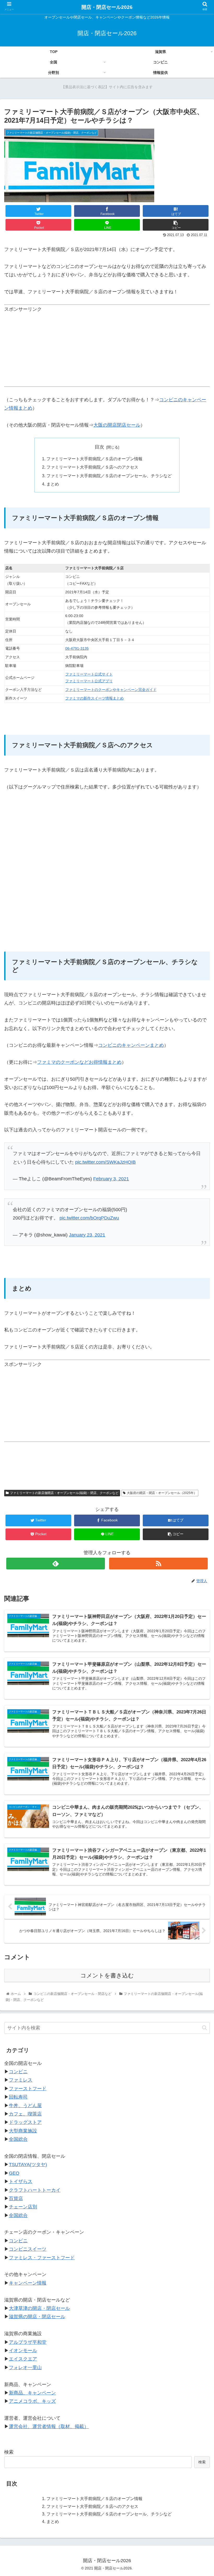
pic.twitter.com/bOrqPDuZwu (89, 1218)
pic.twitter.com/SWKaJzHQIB (105, 1162)
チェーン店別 (23, 2207)
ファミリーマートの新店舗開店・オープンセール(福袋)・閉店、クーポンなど (64, 1493)
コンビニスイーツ (28, 2249)
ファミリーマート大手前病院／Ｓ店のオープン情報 (94, 459)
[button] (204, 2028)
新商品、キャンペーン (32, 2393)
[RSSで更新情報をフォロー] (158, 1564)
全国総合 (18, 2139)
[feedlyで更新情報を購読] (56, 1564)
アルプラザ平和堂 (28, 2342)
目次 (99, 447)
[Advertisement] (107, 350)
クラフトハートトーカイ (35, 2190)
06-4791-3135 (77, 648)
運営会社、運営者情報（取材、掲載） (49, 2426)
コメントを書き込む (107, 1976)
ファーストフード (28, 2089)
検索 (9, 2452)
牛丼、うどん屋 (25, 2106)
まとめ (53, 484)
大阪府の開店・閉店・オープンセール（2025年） (162, 1493)
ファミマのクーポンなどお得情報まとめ (79, 1062)
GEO (14, 2173)
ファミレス (21, 2080)
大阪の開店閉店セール (117, 425)
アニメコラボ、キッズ (32, 2401)
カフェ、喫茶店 (25, 2114)
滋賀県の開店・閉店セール (37, 2317)
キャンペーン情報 (28, 2283)
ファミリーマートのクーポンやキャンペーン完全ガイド (111, 690)
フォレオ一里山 (25, 2368)
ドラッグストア (25, 2122)
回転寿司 (18, 2097)
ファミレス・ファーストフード (42, 2258)
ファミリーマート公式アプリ (89, 681)
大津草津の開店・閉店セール (39, 2308)
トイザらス (21, 2181)
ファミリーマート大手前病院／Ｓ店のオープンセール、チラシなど (109, 476)
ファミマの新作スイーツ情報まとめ (94, 698)
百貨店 (16, 2198)
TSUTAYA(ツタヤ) (28, 2165)
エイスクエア (23, 2359)
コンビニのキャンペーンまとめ (131, 1045)
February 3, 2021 (111, 1179)
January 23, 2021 (87, 1235)
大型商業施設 (23, 2131)
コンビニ (18, 2072)
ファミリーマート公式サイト (89, 674)
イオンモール (23, 2351)
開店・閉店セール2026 (107, 7)
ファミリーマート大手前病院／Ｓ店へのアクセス (92, 467)
